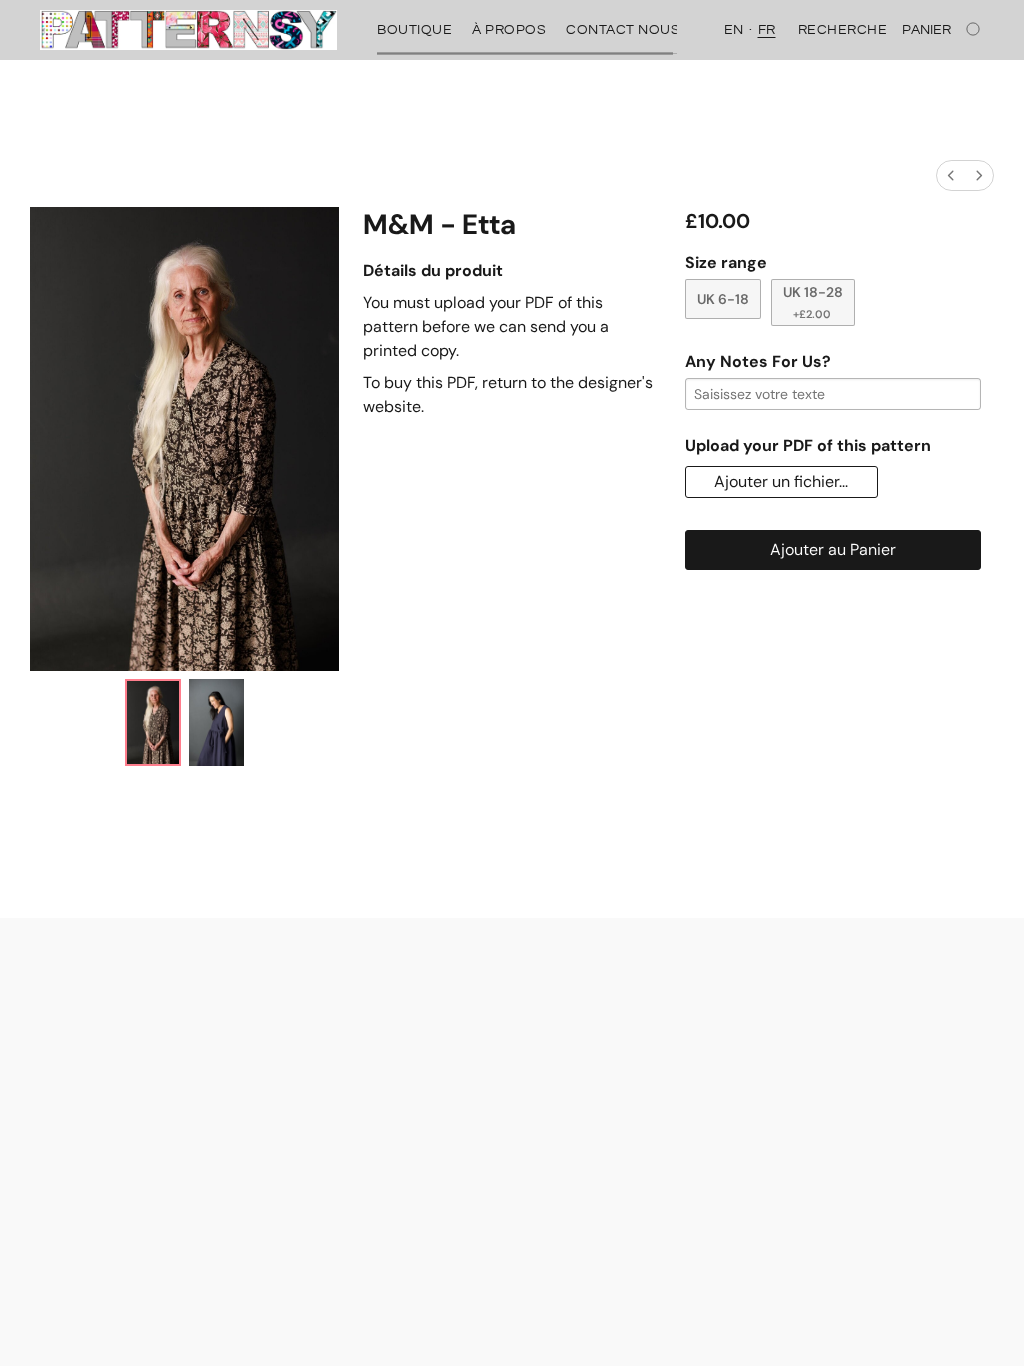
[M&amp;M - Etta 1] (216, 722)
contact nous (623, 30)
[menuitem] (951, 175)
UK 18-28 (813, 302)
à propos (509, 30)
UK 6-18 (723, 299)
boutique (414, 30)
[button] (188, 30)
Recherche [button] (843, 30)
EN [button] (734, 30)
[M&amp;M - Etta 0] (152, 722)
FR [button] (767, 30)
